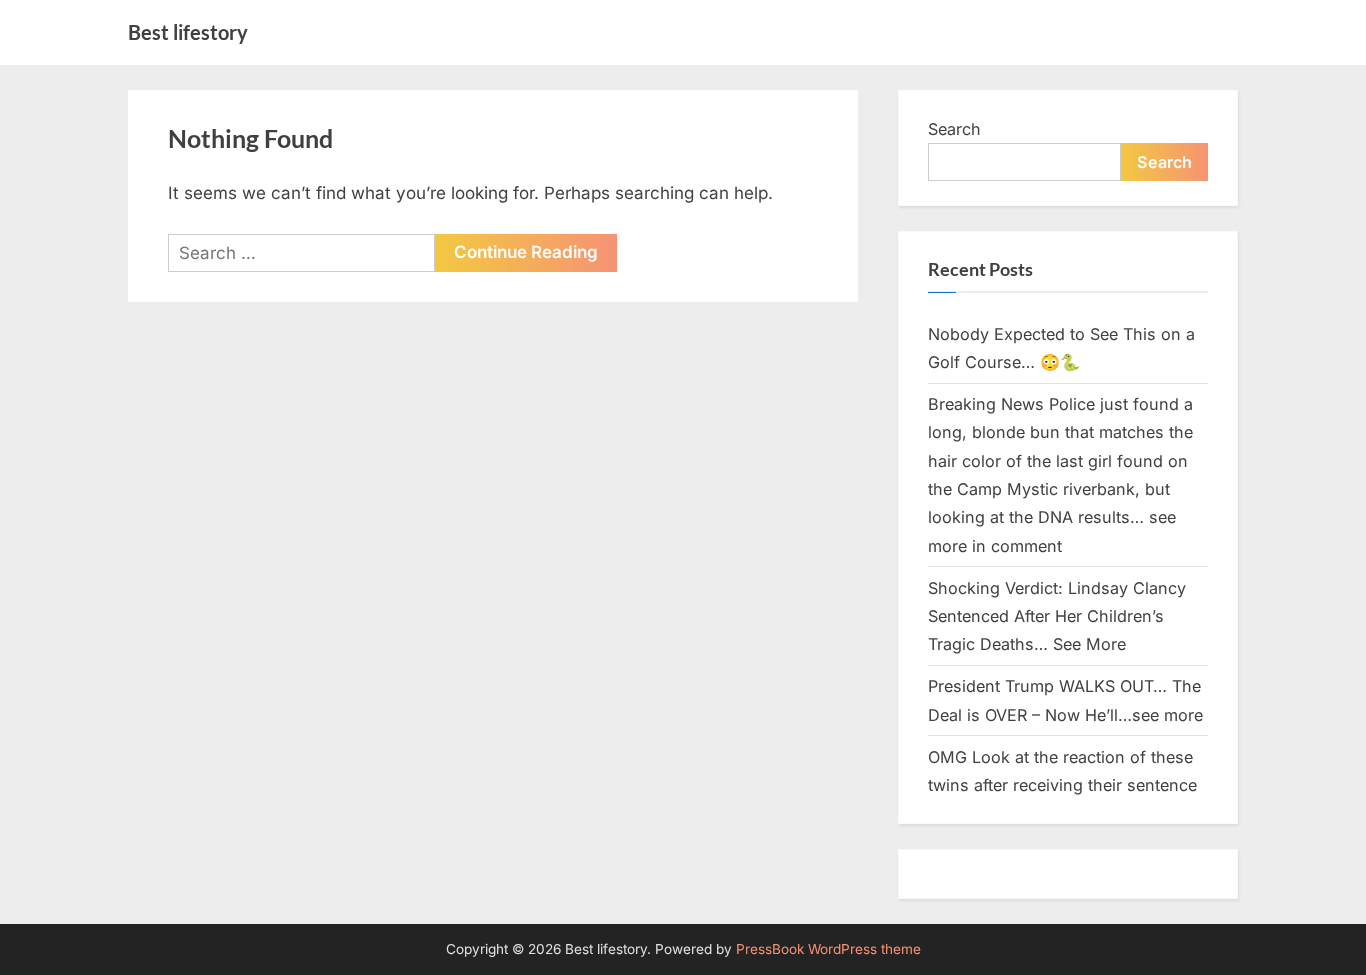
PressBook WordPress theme (828, 949)
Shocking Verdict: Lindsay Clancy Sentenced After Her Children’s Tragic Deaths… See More (1057, 616)
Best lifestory (188, 32)
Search (954, 129)
